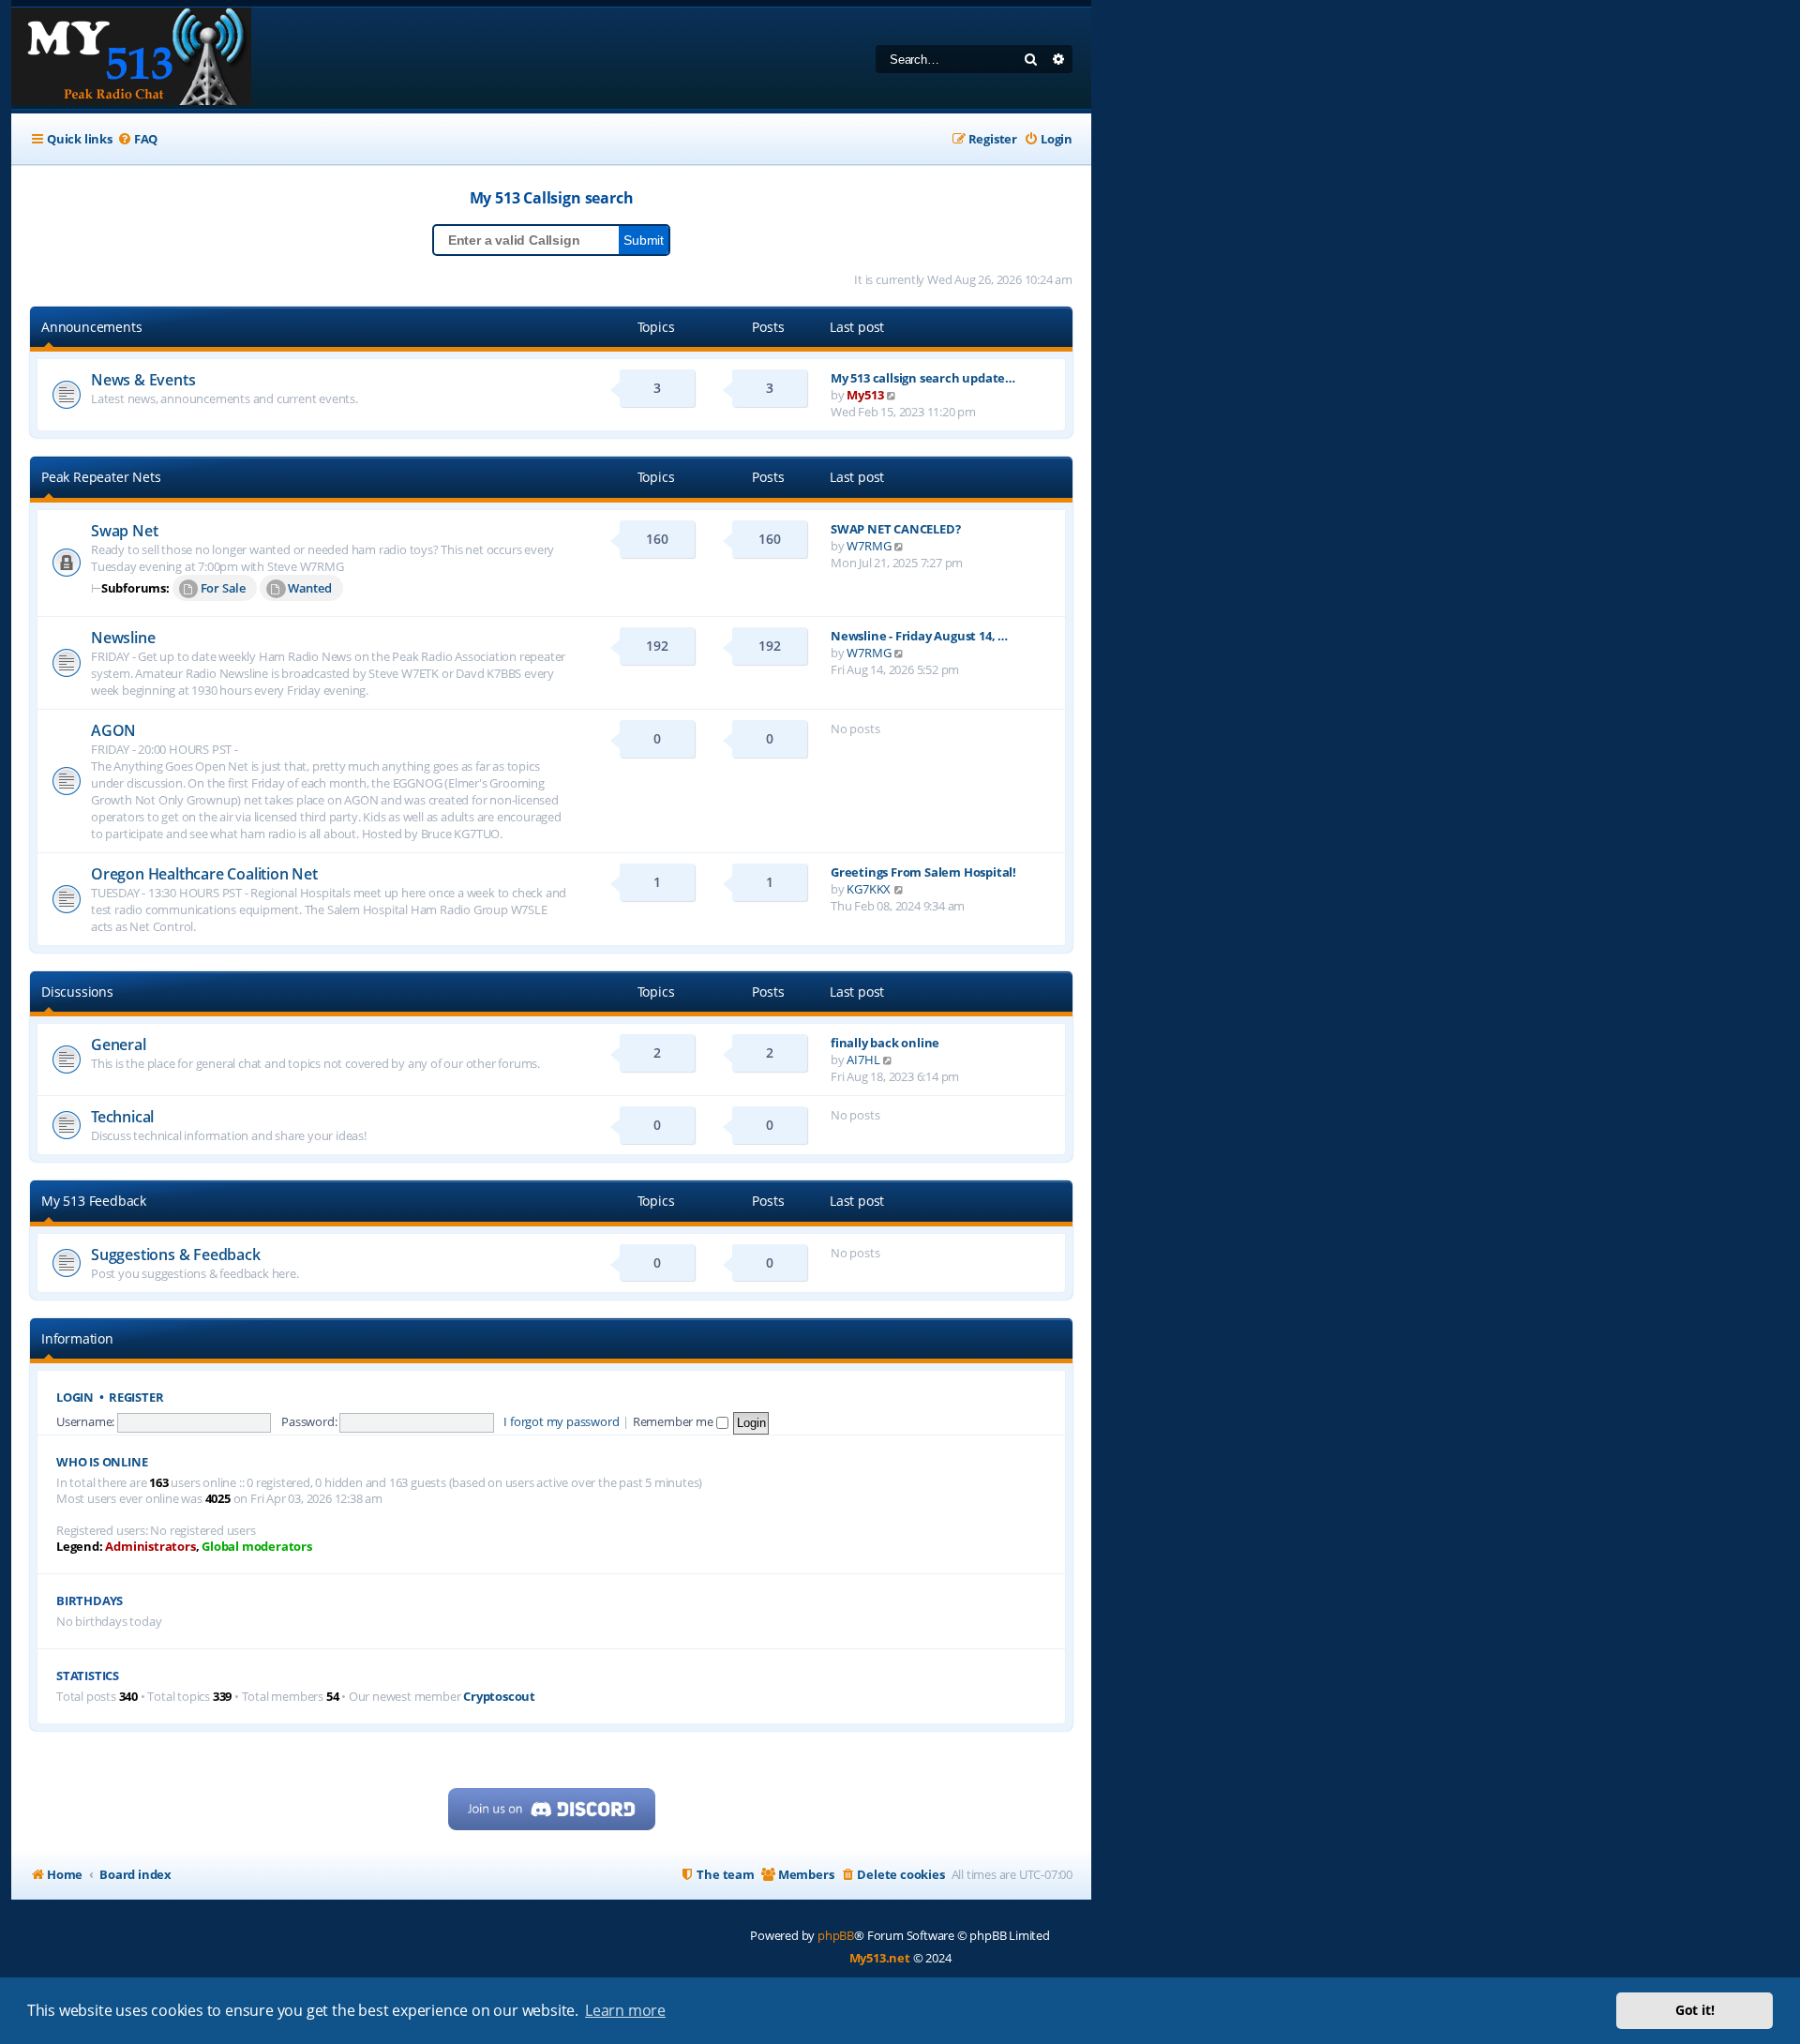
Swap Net (124, 531)
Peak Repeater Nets (101, 477)
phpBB (836, 1935)
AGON (113, 730)
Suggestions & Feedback (176, 1255)
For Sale (223, 588)
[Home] (131, 58)
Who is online (102, 1462)
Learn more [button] (625, 2010)
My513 (865, 395)
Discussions (77, 992)
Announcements (91, 327)
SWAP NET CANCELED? (895, 529)
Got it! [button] (1695, 2010)
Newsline (123, 638)
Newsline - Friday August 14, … (919, 636)
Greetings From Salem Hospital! (923, 872)
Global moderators (257, 1547)
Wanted (310, 588)
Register (136, 1398)
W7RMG (869, 546)
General (119, 1045)
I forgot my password (561, 1421)
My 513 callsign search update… (923, 378)
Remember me (675, 1421)
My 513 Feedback (94, 1201)
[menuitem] (137, 139)
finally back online (885, 1043)
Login (75, 1398)
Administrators (150, 1547)
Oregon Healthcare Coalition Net (204, 874)
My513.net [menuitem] (880, 1958)
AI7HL (863, 1060)
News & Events (143, 380)
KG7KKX (869, 889)
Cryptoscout (499, 1697)
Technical (122, 1117)
